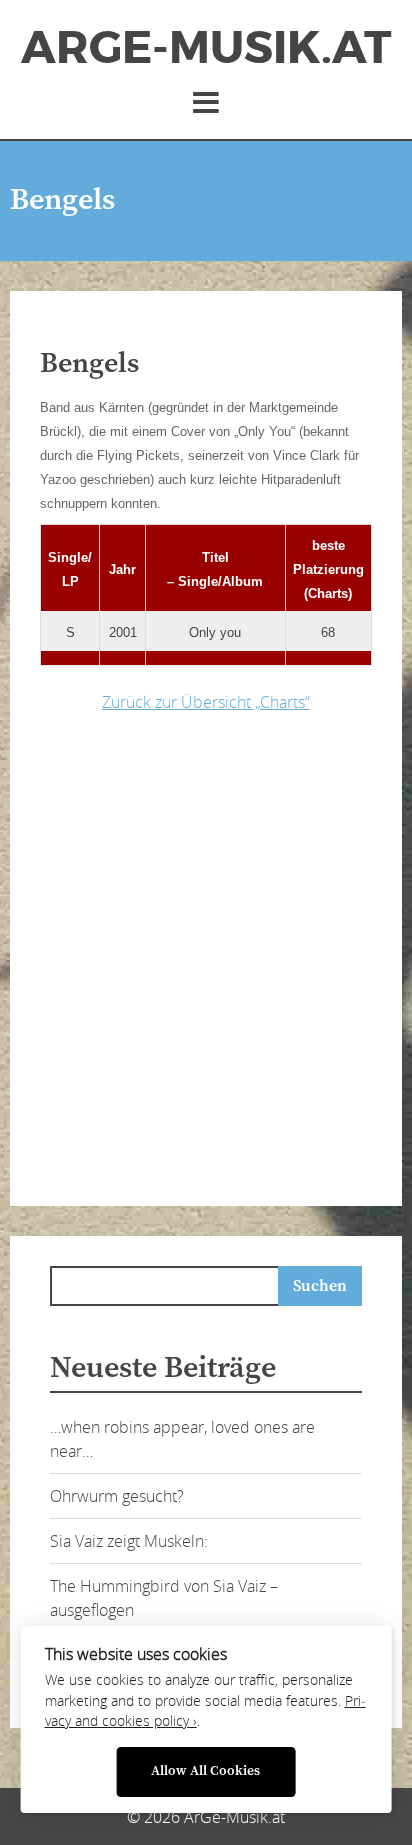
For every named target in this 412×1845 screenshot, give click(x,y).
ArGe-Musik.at (206, 48)
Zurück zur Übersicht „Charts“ (206, 702)
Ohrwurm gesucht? (117, 1496)
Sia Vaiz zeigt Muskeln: (129, 1541)
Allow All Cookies (205, 1771)
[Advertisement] (206, 954)
